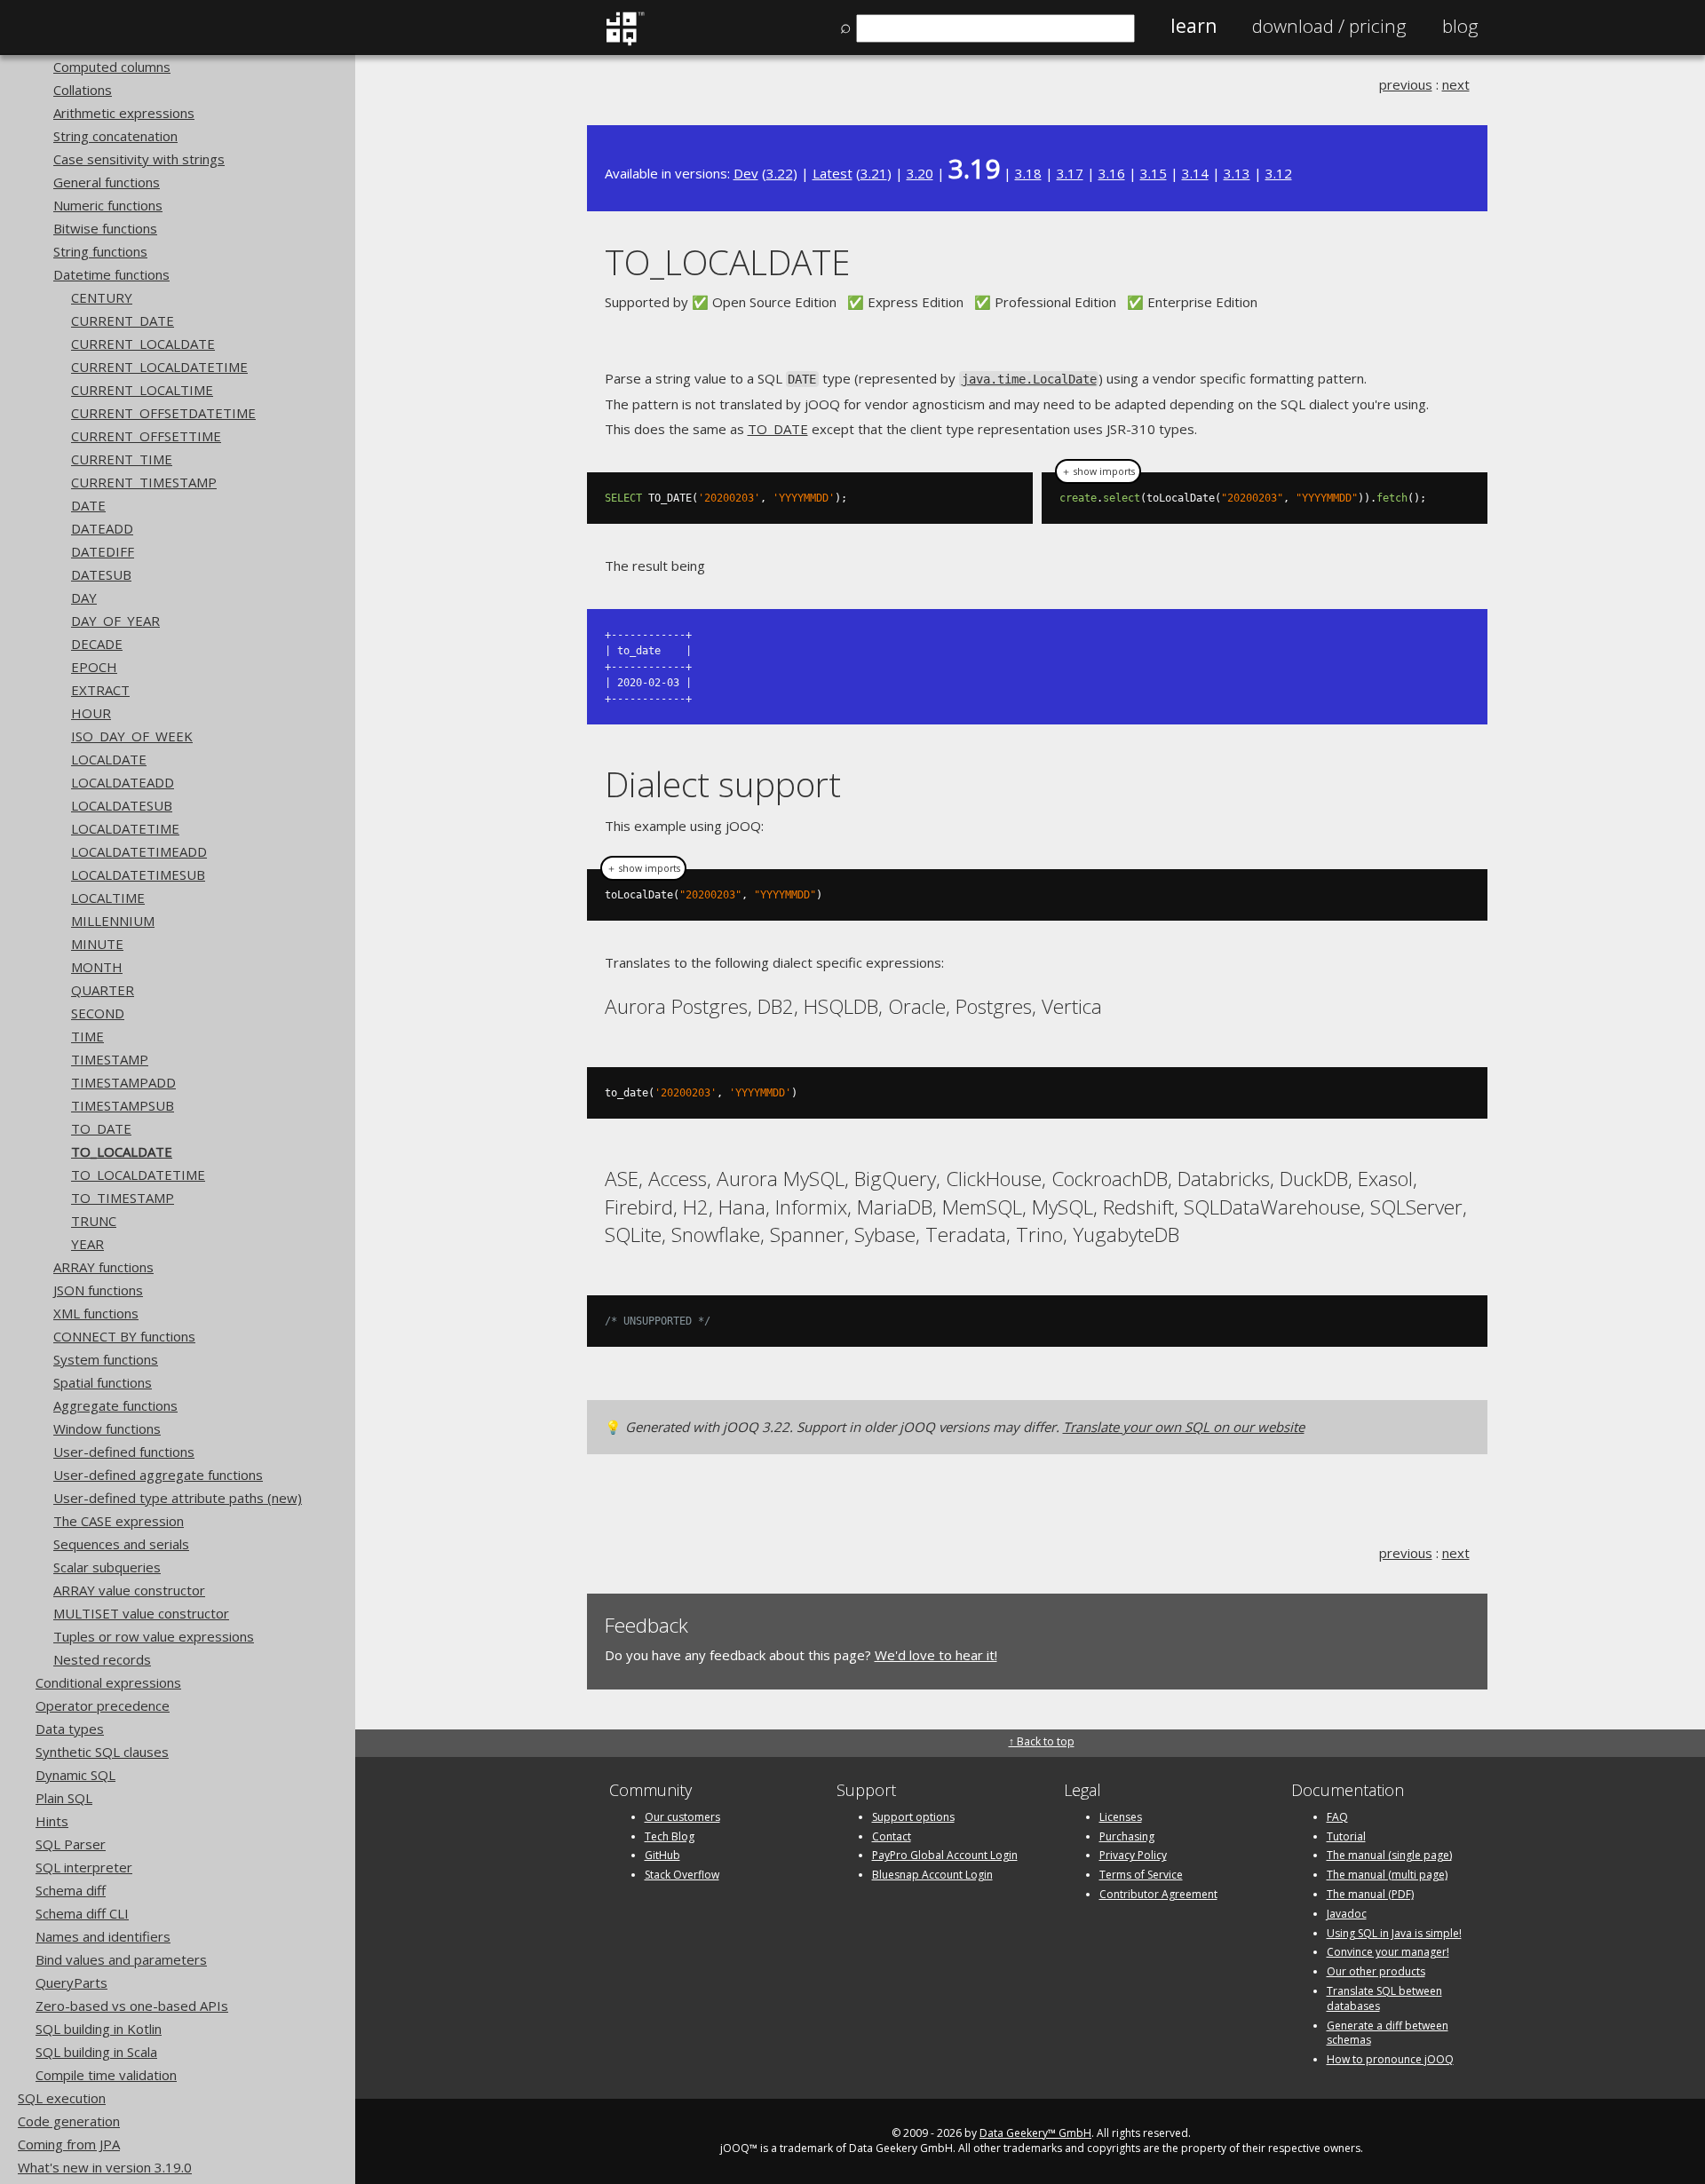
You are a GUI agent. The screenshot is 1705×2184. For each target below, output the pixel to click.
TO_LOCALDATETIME (138, 1175)
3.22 (780, 173)
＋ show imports (1098, 471)
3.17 (1070, 173)
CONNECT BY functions (124, 1336)
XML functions (96, 1313)
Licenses (1121, 1817)
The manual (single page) (1389, 1855)
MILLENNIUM (113, 921)
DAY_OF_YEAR (115, 621)
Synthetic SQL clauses (102, 1752)
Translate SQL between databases (1384, 1998)
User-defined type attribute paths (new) (178, 1498)
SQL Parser (71, 1844)
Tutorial (1346, 1836)
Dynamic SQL (75, 1775)
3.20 (920, 173)
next (1456, 84)
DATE (88, 505)
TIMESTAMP (110, 1059)
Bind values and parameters (121, 1959)
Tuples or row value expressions (154, 1636)
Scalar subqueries (107, 1567)
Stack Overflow (682, 1875)
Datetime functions (111, 274)
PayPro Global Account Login (945, 1855)
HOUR (91, 713)
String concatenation (115, 136)
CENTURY (102, 297)
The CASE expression (119, 1521)
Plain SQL (64, 1798)
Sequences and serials (121, 1544)
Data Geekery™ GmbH (1035, 2133)
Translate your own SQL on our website (1184, 1427)
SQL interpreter (84, 1867)
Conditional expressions (108, 1682)
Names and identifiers (103, 1936)
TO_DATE (101, 1128)
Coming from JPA (69, 2144)
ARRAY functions (103, 1267)
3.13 (1237, 173)
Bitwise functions (105, 228)
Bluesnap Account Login (932, 1875)
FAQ (1337, 1817)
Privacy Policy (1133, 1855)
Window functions (107, 1428)
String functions (100, 251)
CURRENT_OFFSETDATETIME (163, 413)
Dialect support (723, 783)
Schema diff (71, 1890)
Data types (70, 1729)
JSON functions (98, 1290)
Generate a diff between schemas (1388, 2033)
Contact (892, 1836)
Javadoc (1347, 1914)
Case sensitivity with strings (139, 159)
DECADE (97, 644)
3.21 (874, 173)
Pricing (1329, 26)
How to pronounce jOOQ (1390, 2059)
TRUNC (94, 1221)
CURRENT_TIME (122, 459)
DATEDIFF (103, 551)
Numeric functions (108, 205)
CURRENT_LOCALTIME (142, 390)
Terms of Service (1141, 1875)
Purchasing (1127, 1836)
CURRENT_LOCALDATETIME (159, 367)
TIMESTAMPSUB (123, 1105)
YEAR (87, 1244)
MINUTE (97, 944)
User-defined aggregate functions (158, 1475)
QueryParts (71, 1982)
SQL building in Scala (96, 2052)
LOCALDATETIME (125, 828)
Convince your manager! (1388, 1952)
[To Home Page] (625, 42)
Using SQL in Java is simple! (1394, 1933)
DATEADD (102, 528)
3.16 (1112, 173)
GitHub (662, 1855)
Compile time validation (106, 2075)
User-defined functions (124, 1452)
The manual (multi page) (1387, 1875)
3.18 (1028, 173)
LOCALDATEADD (123, 782)
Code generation (69, 2121)
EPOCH (94, 667)
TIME (87, 1036)
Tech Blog (670, 1836)
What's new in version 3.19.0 (105, 2167)
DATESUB (101, 574)
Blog (1460, 26)
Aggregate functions (115, 1405)
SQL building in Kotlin (99, 2029)
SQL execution (62, 2098)
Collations (83, 90)
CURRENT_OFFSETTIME (146, 436)
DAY (84, 597)
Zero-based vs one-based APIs (132, 2006)
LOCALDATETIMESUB (138, 874)
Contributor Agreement (1158, 1894)
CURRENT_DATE (123, 320)
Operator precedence (103, 1705)
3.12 (1279, 173)
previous (1406, 84)
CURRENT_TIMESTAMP (144, 482)
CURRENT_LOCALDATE (143, 344)
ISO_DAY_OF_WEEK (132, 736)
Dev (746, 173)
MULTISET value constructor (141, 1613)
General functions (107, 182)
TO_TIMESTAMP (123, 1198)
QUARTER (103, 990)
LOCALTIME (108, 898)
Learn (1193, 26)
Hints (52, 1821)
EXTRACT (100, 690)
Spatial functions (103, 1382)
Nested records (102, 1659)
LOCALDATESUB (122, 805)
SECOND (98, 1013)
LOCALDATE (109, 759)
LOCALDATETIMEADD (139, 851)
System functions (106, 1359)
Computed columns (112, 67)
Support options (913, 1817)
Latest (833, 173)
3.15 (1154, 173)
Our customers (682, 1817)
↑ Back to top (1042, 1741)
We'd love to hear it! (936, 1655)
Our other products (1376, 1971)
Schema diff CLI (82, 1913)
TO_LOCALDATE (122, 1151)
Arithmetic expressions (124, 113)
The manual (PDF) (1370, 1894)
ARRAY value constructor (129, 1590)
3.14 (1195, 173)
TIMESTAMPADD (123, 1082)
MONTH (97, 967)
